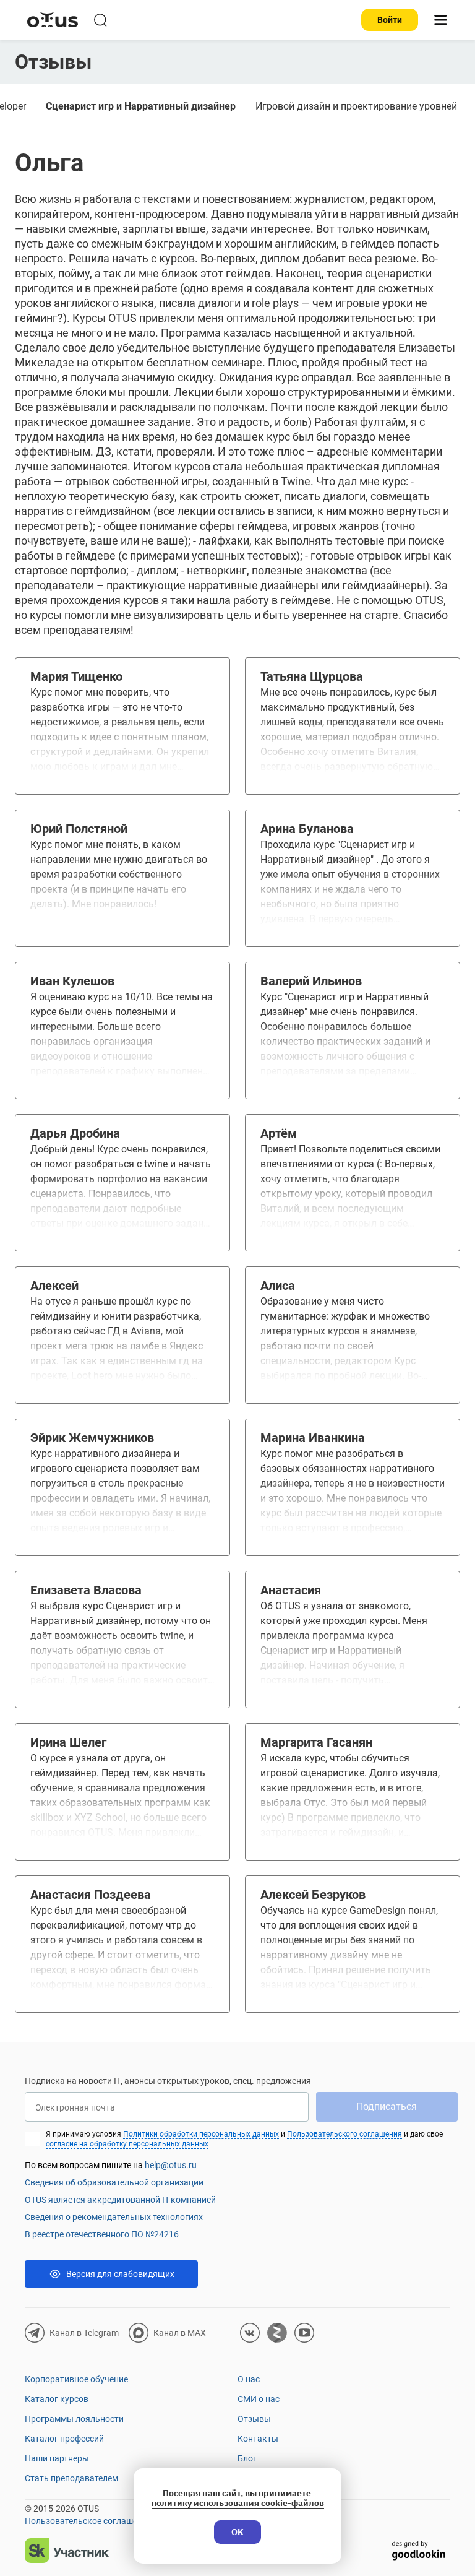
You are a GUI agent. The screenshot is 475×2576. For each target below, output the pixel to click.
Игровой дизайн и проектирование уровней (356, 106)
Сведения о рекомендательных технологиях (114, 2217)
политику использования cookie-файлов (238, 2503)
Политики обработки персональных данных (201, 2134)
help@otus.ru (171, 2165)
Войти (390, 20)
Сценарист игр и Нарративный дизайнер (141, 106)
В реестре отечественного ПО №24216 (102, 2234)
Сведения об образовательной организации (114, 2182)
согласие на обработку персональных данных (127, 2144)
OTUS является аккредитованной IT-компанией (120, 2200)
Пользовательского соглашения (344, 2134)
